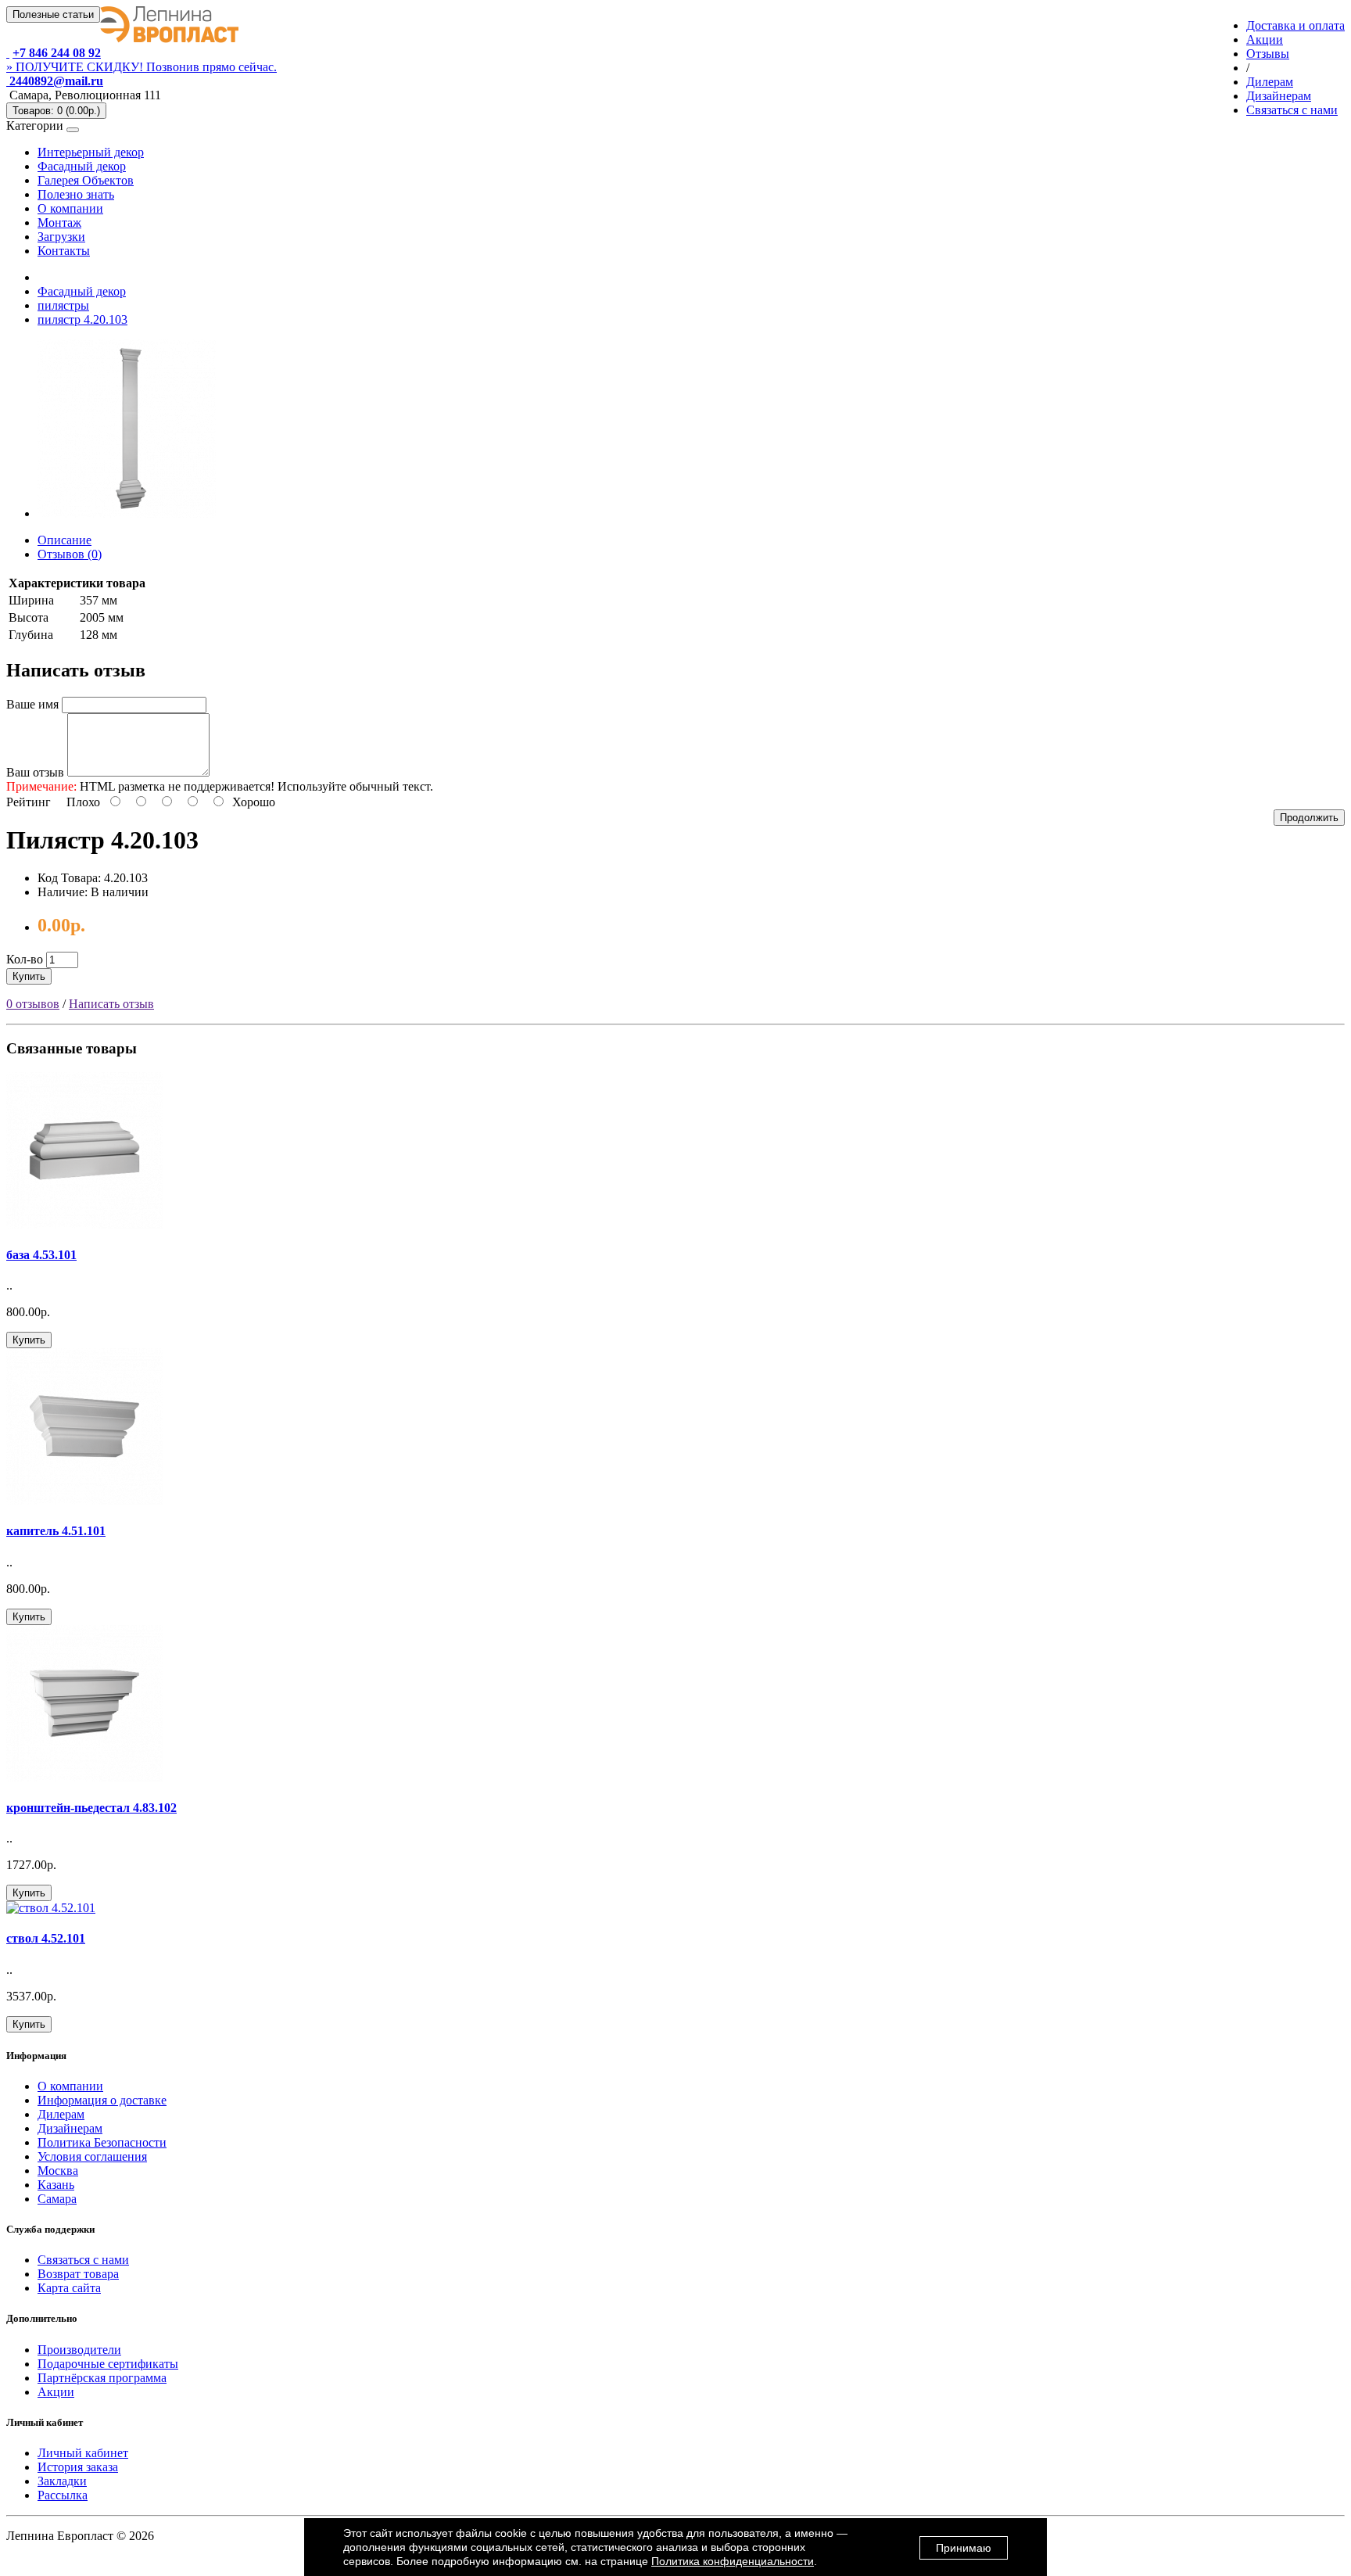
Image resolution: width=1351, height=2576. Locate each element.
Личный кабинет (83, 2453)
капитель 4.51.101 (56, 1531)
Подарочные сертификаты (108, 2364)
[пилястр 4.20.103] (127, 513)
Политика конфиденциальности (733, 2561)
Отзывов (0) (70, 554)
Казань (56, 2185)
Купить (29, 976)
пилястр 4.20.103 (82, 319)
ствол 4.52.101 (46, 1938)
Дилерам (61, 2114)
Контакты (64, 251)
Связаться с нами (83, 2260)
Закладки (62, 2481)
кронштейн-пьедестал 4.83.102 (91, 1808)
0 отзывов (33, 1004)
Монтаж (59, 222)
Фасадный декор (82, 166)
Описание (65, 540)
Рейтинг (29, 802)
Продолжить (1309, 818)
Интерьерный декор (91, 152)
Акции (56, 2392)
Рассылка (63, 2495)
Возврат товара (78, 2274)
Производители (79, 2350)
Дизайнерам (70, 2128)
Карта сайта (69, 2288)
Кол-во (25, 959)
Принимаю (964, 2548)
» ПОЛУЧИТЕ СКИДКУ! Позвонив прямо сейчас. (142, 67)
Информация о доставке (102, 2100)
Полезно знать (76, 194)
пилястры (63, 305)
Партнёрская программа (102, 2378)
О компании (70, 208)
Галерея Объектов (86, 180)
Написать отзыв (111, 1004)
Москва (58, 2171)
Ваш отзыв (35, 772)
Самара (57, 2199)
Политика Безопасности (102, 2142)
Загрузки (61, 237)
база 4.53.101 (41, 1255)
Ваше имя (32, 704)
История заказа (78, 2467)
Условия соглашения (92, 2156)
